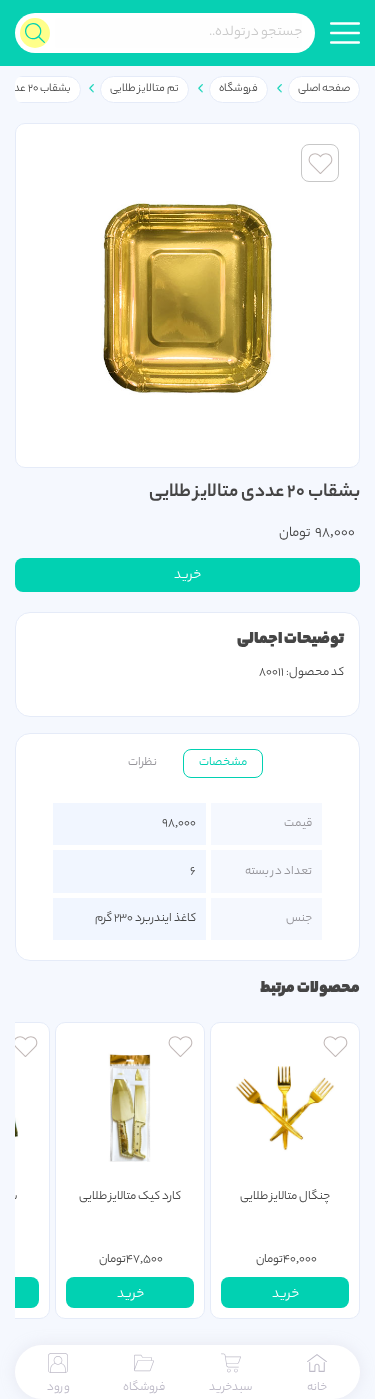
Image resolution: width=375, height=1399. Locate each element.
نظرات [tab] (142, 763)
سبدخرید (230, 1388)
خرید (187, 575)
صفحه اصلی (324, 89)
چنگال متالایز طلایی (285, 1197)
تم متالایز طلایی (144, 89)
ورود (58, 1388)
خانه (317, 1388)
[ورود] (335, 1049)
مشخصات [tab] (223, 763)
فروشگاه (238, 89)
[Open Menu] (345, 33)
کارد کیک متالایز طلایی (130, 1197)
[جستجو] (35, 33)
